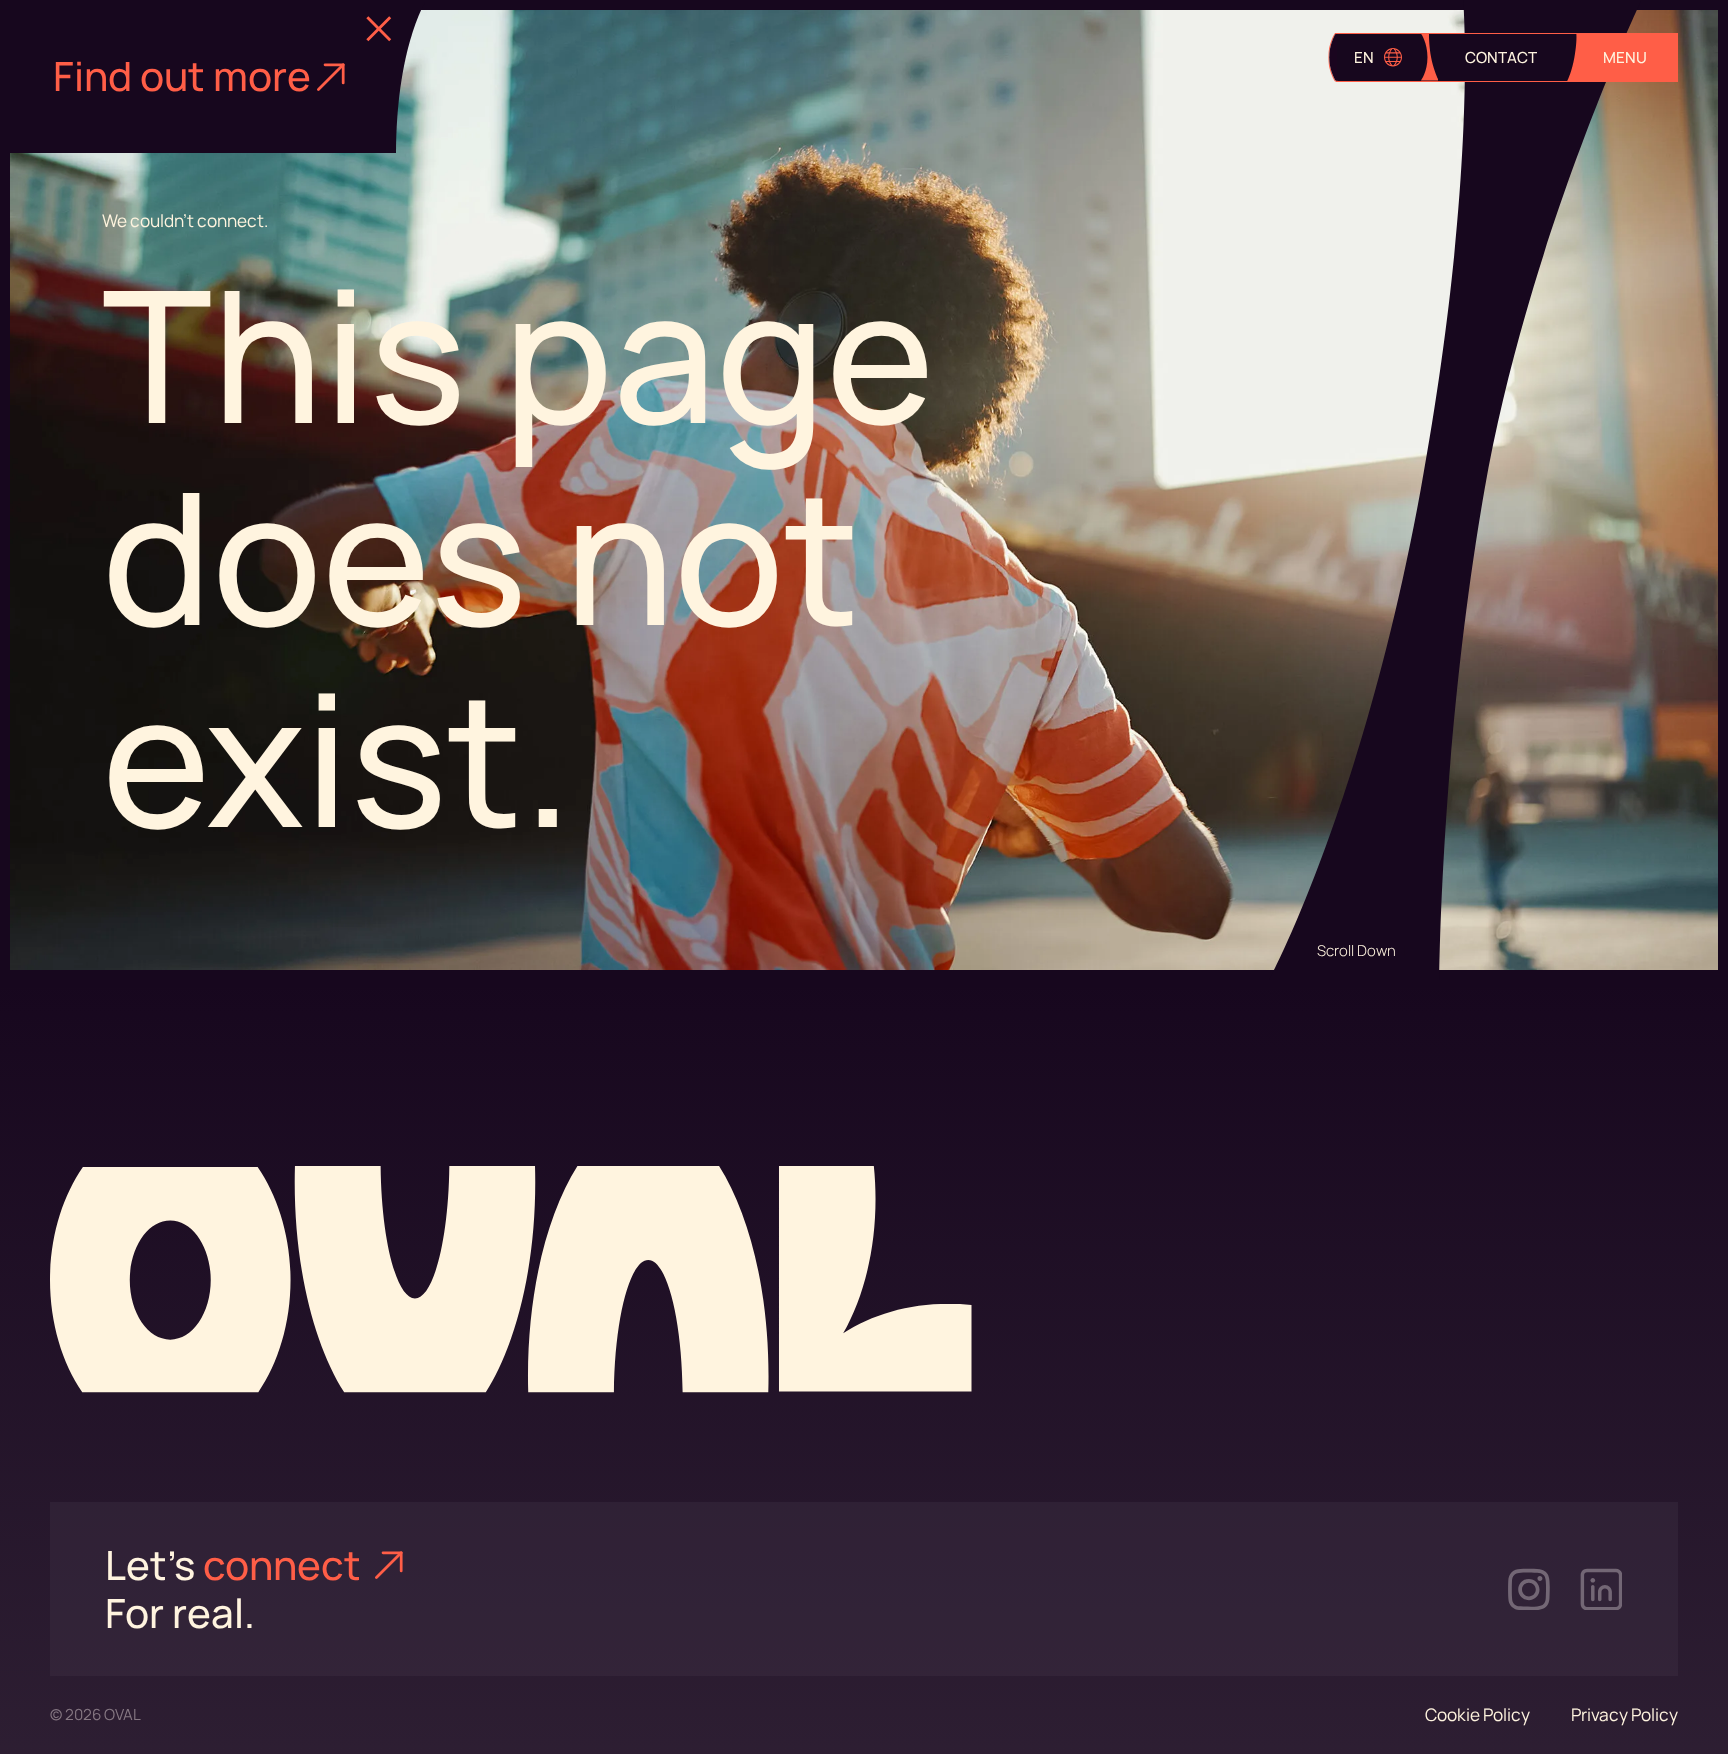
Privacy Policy (1624, 1714)
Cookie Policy (1477, 1714)
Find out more (182, 76)
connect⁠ (286, 1565)
